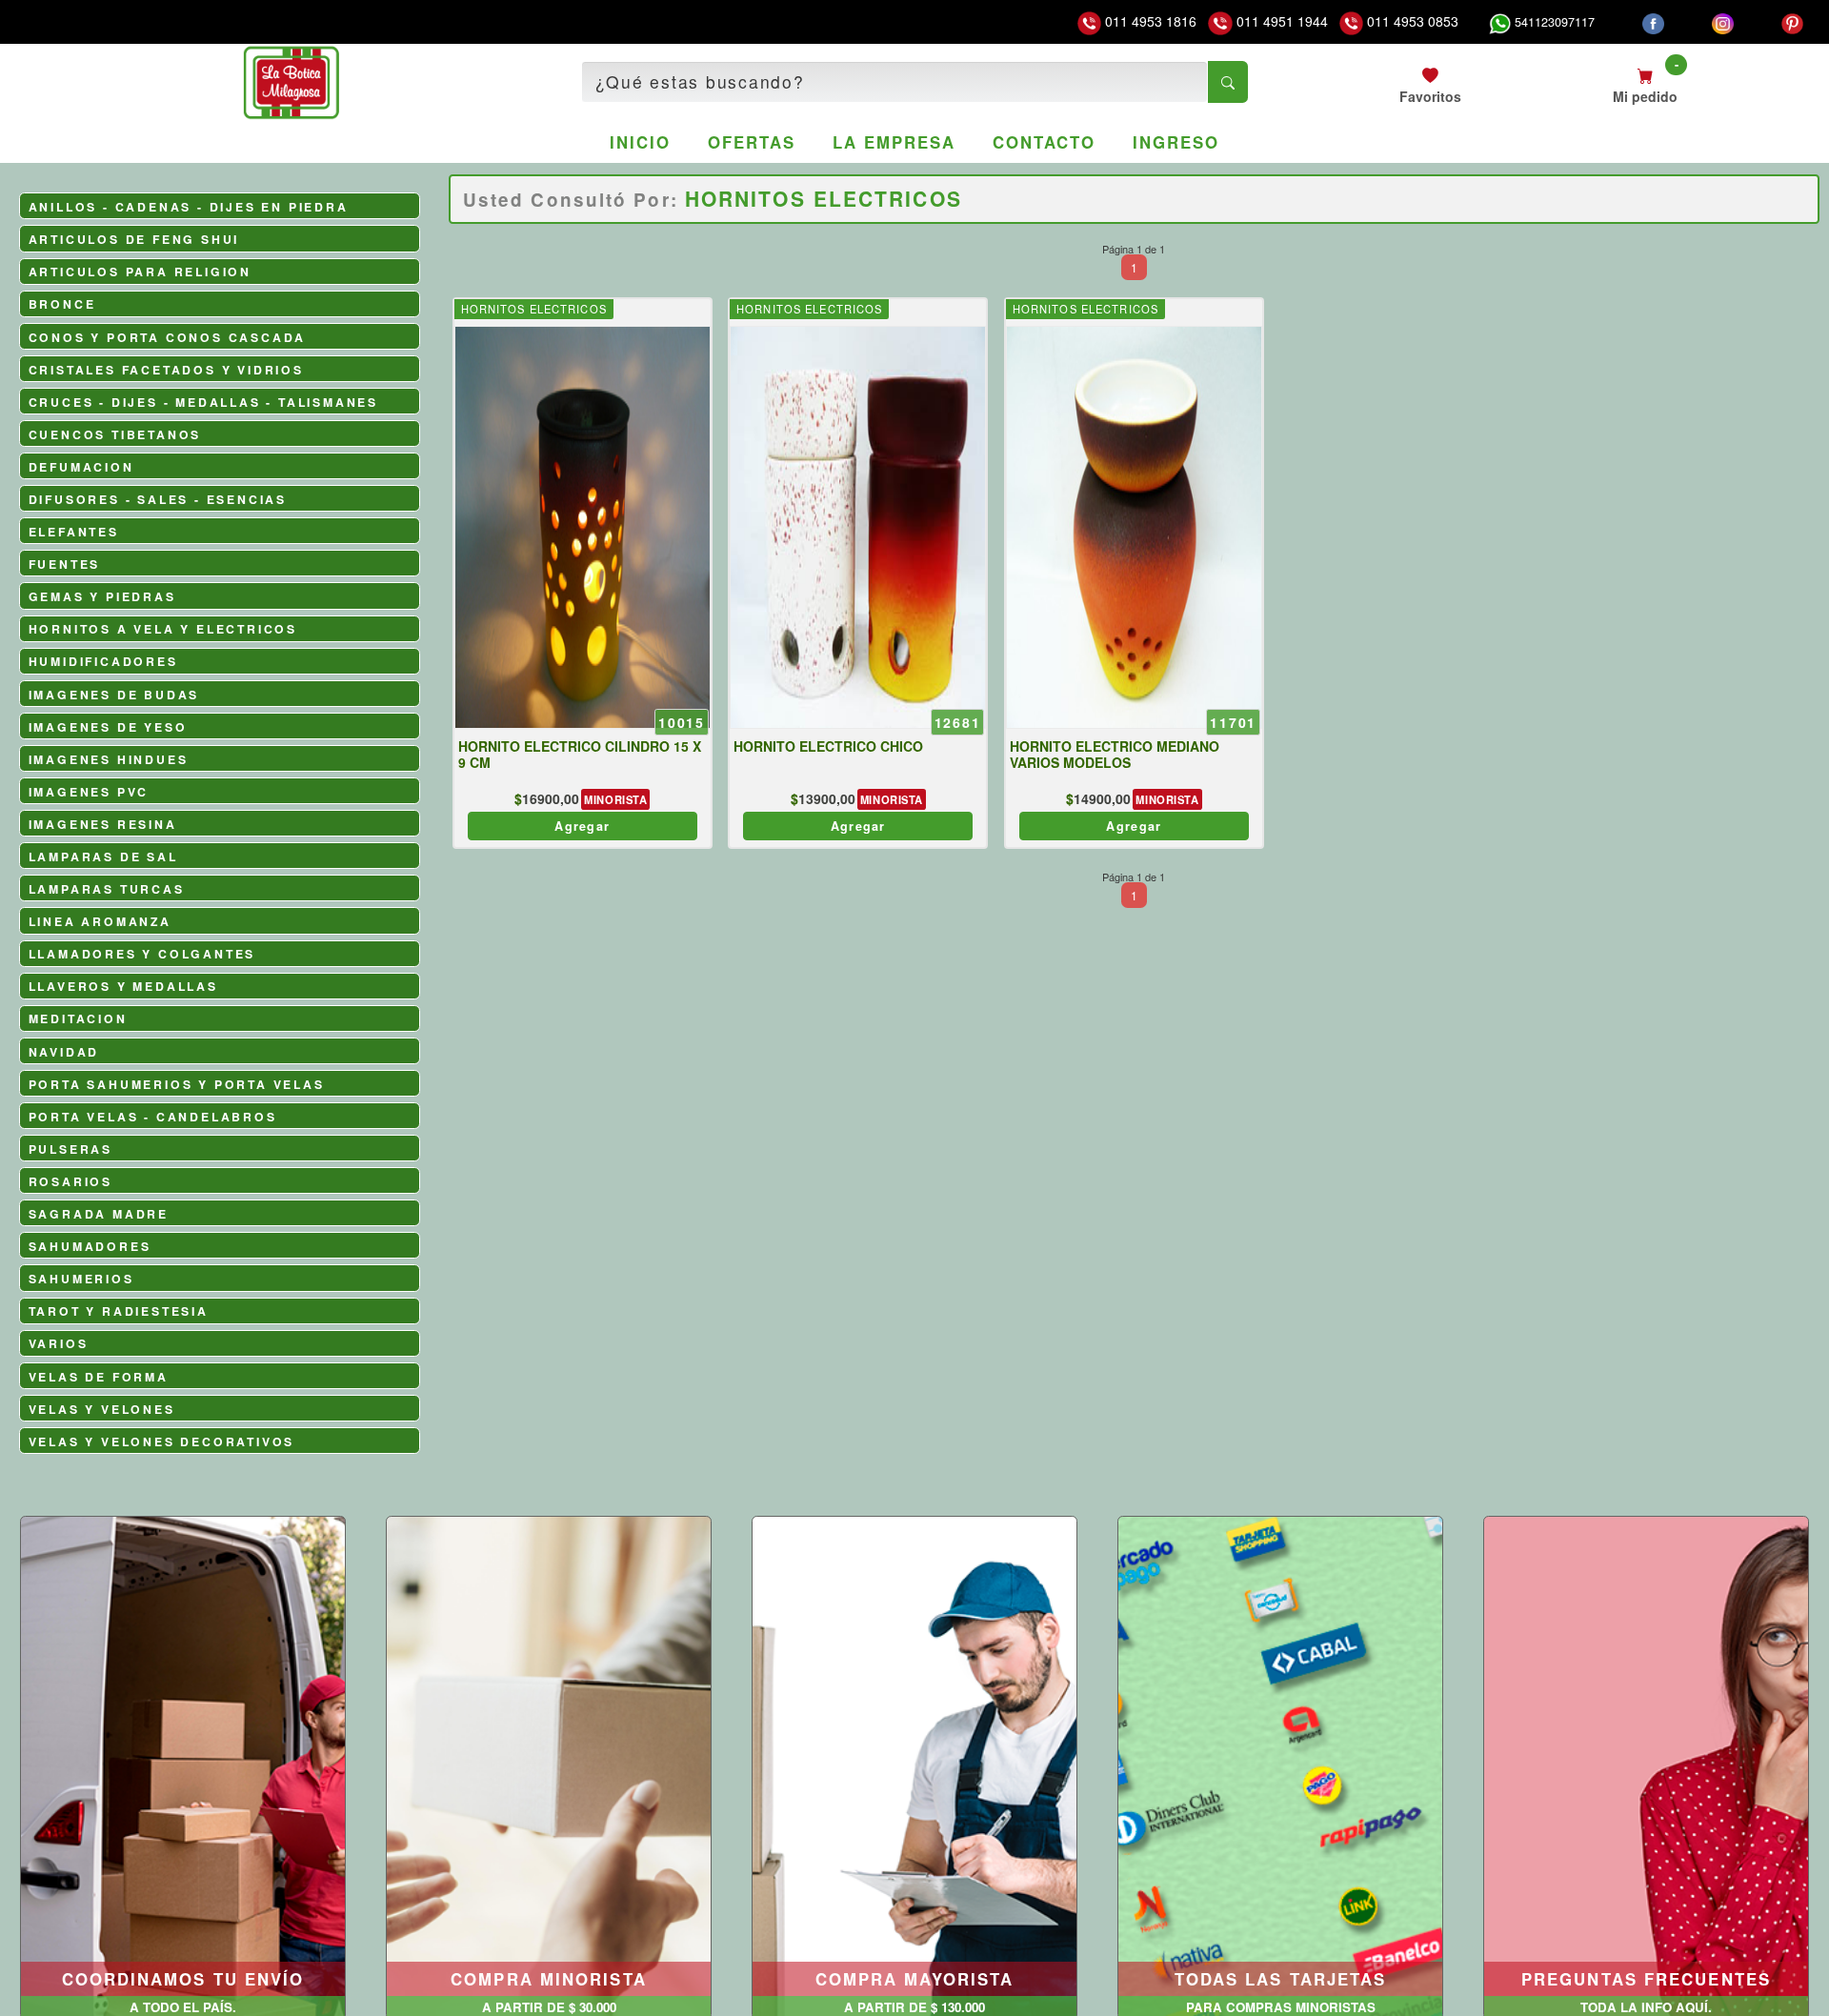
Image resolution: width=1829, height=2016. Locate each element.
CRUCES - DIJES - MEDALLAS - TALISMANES (203, 402)
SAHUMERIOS (81, 1279)
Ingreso (1176, 142)
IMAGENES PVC (89, 792)
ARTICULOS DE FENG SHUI (134, 239)
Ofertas (751, 142)
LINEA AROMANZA (100, 921)
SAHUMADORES (90, 1246)
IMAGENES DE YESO (108, 727)
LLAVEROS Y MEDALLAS (123, 986)
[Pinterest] (1792, 22)
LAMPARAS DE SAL (103, 857)
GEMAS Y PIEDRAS (102, 596)
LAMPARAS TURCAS (107, 889)
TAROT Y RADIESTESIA (119, 1311)
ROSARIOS (70, 1181)
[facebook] (1653, 22)
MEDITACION (78, 1018)
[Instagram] (1723, 22)
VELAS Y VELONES (102, 1409)
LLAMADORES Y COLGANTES (142, 954)
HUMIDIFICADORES (103, 661)
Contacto (1044, 142)
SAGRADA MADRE (99, 1214)
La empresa (894, 142)
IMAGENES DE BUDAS (114, 695)
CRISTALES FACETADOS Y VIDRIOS (166, 370)
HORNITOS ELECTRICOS (534, 309)
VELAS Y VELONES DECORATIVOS (162, 1441)
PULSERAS (70, 1149)
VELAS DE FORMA (99, 1377)
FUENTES (65, 564)
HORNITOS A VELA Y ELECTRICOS (163, 629)
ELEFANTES (74, 532)
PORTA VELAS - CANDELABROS (153, 1117)
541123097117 (1553, 22)
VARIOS (59, 1343)
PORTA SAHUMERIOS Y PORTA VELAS (177, 1084)
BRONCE (62, 304)
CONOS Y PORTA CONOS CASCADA (168, 337)
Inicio (640, 142)
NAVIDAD (64, 1052)
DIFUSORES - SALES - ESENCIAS (158, 499)
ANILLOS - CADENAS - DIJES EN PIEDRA (189, 207)
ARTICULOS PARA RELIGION (140, 272)
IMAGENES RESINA (103, 824)
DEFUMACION (81, 467)
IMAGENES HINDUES (109, 759)
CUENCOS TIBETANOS (115, 434)
